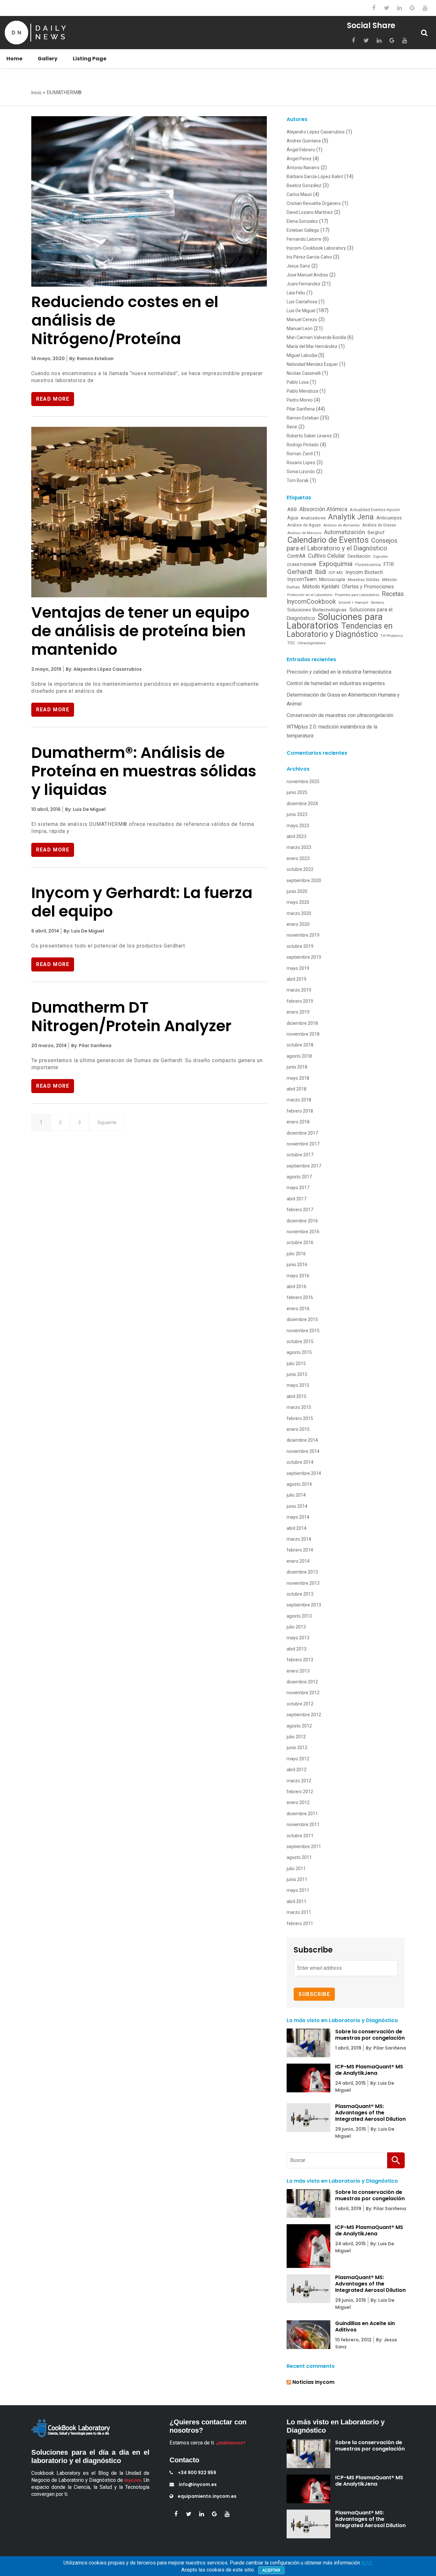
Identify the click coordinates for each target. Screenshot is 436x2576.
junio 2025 (297, 792)
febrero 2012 (300, 1792)
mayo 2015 (298, 1385)
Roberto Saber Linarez (309, 436)
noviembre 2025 (303, 782)
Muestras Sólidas (364, 580)
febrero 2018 (300, 1111)
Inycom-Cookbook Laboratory (316, 248)
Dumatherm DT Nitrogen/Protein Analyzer (131, 1017)
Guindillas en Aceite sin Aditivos (365, 2327)
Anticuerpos (389, 518)
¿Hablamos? (231, 2443)
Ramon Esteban (303, 418)
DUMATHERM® (302, 565)
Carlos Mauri (299, 194)
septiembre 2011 (304, 1847)
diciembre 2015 (302, 1319)
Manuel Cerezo (302, 320)
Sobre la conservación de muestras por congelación (370, 2035)
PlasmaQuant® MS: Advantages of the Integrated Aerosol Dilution (370, 2113)
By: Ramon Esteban (91, 359)
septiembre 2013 (304, 1605)
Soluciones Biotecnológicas (317, 610)
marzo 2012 (299, 1781)
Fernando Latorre (304, 239)
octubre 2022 (300, 869)
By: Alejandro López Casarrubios (103, 669)
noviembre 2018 (303, 1034)
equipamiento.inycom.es (207, 2496)
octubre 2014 (300, 1462)
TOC (291, 643)
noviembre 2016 (303, 1232)
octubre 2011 (300, 1836)
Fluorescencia (368, 565)
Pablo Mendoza (302, 391)
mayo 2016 (298, 1276)
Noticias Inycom (313, 2382)
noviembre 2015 (303, 1331)
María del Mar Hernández (312, 346)
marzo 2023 (299, 847)
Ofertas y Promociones (368, 587)
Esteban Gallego (303, 230)
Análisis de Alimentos (342, 525)
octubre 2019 (300, 946)
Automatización (345, 532)
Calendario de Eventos (328, 540)
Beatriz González (304, 185)
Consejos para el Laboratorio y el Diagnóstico (342, 544)
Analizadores (313, 518)
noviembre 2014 (303, 1451)
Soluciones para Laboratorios (335, 621)
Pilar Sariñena (301, 409)
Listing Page (90, 59)
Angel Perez (299, 159)
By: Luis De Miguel (85, 809)
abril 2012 (297, 1770)
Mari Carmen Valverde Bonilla (316, 337)
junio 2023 (297, 814)
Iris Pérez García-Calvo (309, 257)
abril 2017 (297, 1199)
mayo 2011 (298, 1890)
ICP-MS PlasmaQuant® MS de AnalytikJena (369, 2070)
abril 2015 (297, 1396)
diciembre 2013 (302, 1572)
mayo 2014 (298, 1517)
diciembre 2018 (302, 1023)
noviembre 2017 (303, 1144)
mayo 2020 (298, 902)
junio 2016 (297, 1265)
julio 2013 (296, 1627)
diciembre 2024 (302, 804)
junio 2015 (297, 1374)
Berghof (376, 533)
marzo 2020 (299, 913)
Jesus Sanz (298, 266)
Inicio (36, 93)
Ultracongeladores (312, 643)
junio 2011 (297, 1879)
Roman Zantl (300, 454)
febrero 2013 (300, 1660)
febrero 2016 (300, 1297)
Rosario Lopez (301, 463)
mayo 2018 (298, 1078)
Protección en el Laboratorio (310, 595)
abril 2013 (297, 1649)
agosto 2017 (299, 1177)
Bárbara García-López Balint (315, 177)
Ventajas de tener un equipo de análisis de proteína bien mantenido (140, 631)
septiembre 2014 (304, 1473)
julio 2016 (296, 1254)
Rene (292, 427)
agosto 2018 (299, 1056)
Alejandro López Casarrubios (316, 132)
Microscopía (332, 579)
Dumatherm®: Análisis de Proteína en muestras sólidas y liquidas (144, 771)
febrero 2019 (300, 1001)
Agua (293, 518)
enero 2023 (298, 858)
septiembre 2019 (304, 957)
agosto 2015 (299, 1352)
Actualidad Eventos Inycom (375, 510)
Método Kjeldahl (321, 587)
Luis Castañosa (302, 302)
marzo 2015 (299, 1407)
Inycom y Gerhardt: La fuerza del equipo (142, 902)
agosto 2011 (299, 1857)
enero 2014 (298, 1561)
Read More (53, 399)
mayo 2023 (298, 826)
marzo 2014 (299, 1539)
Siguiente (107, 1122)
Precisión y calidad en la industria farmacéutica (339, 672)
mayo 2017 (298, 1188)
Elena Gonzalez (302, 221)
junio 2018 (297, 1067)
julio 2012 (296, 1737)
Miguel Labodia (302, 355)
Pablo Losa (298, 382)
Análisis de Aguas (304, 525)
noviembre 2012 (303, 1693)
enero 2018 (298, 1122)
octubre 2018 (300, 1045)
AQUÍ (366, 2563)
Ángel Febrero (301, 150)
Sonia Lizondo (301, 472)
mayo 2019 (298, 968)
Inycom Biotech (364, 572)
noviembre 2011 (303, 1824)
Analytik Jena (351, 517)
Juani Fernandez (304, 284)
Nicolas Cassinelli (304, 373)
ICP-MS (336, 572)
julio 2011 (296, 1869)
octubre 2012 (300, 1704)
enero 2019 (298, 1012)
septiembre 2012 (304, 1715)
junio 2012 (297, 1748)
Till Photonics (392, 636)
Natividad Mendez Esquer (312, 364)
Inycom (133, 2480)
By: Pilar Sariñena (91, 1046)
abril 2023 (297, 836)
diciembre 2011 (302, 1814)
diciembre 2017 (302, 1133)
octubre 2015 (300, 1341)
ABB (292, 510)
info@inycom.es (198, 2484)
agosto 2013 (299, 1616)
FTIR (389, 564)
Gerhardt (300, 572)
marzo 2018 (299, 1100)
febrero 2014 (300, 1550)
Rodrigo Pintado (303, 445)
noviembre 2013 (303, 1583)
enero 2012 (298, 1802)
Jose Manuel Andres (307, 275)
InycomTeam (302, 579)
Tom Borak (298, 480)
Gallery (48, 59)
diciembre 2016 (302, 1221)
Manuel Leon (300, 329)
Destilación (359, 556)
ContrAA (296, 556)
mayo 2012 (298, 1759)
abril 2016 (297, 1287)
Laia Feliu (296, 293)
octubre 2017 (300, 1155)
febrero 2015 (300, 1418)
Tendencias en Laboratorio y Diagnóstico (340, 630)
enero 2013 (298, 1671)
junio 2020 (297, 891)
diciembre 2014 (302, 1440)
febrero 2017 (300, 1210)
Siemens (377, 603)
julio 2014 (296, 1495)
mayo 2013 (298, 1638)
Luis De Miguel (301, 311)
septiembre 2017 (304, 1166)
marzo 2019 (299, 990)
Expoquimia (336, 564)
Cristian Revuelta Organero (314, 203)
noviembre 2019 (303, 935)
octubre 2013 (300, 1594)
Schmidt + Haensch (353, 603)
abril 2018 (297, 1089)
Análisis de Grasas (379, 525)
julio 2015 (296, 1364)
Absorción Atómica (323, 509)
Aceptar (271, 2570)
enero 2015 (298, 1429)
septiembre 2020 (304, 880)
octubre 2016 (300, 1243)
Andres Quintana (304, 141)
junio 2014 (297, 1506)
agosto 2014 (299, 1484)
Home (14, 59)
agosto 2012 (299, 1726)
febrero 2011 (300, 1923)
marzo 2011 (299, 1912)
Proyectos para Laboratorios (357, 595)
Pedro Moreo (300, 400)
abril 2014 (297, 1528)
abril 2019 (297, 979)
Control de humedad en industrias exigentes (336, 683)
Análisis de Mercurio (304, 533)
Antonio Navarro (303, 168)
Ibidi (321, 572)
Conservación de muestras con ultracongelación (340, 715)
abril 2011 (297, 1901)
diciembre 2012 (302, 1682)
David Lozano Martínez (310, 212)
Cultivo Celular (327, 556)
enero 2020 (298, 924)
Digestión (380, 557)
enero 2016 (298, 1309)
